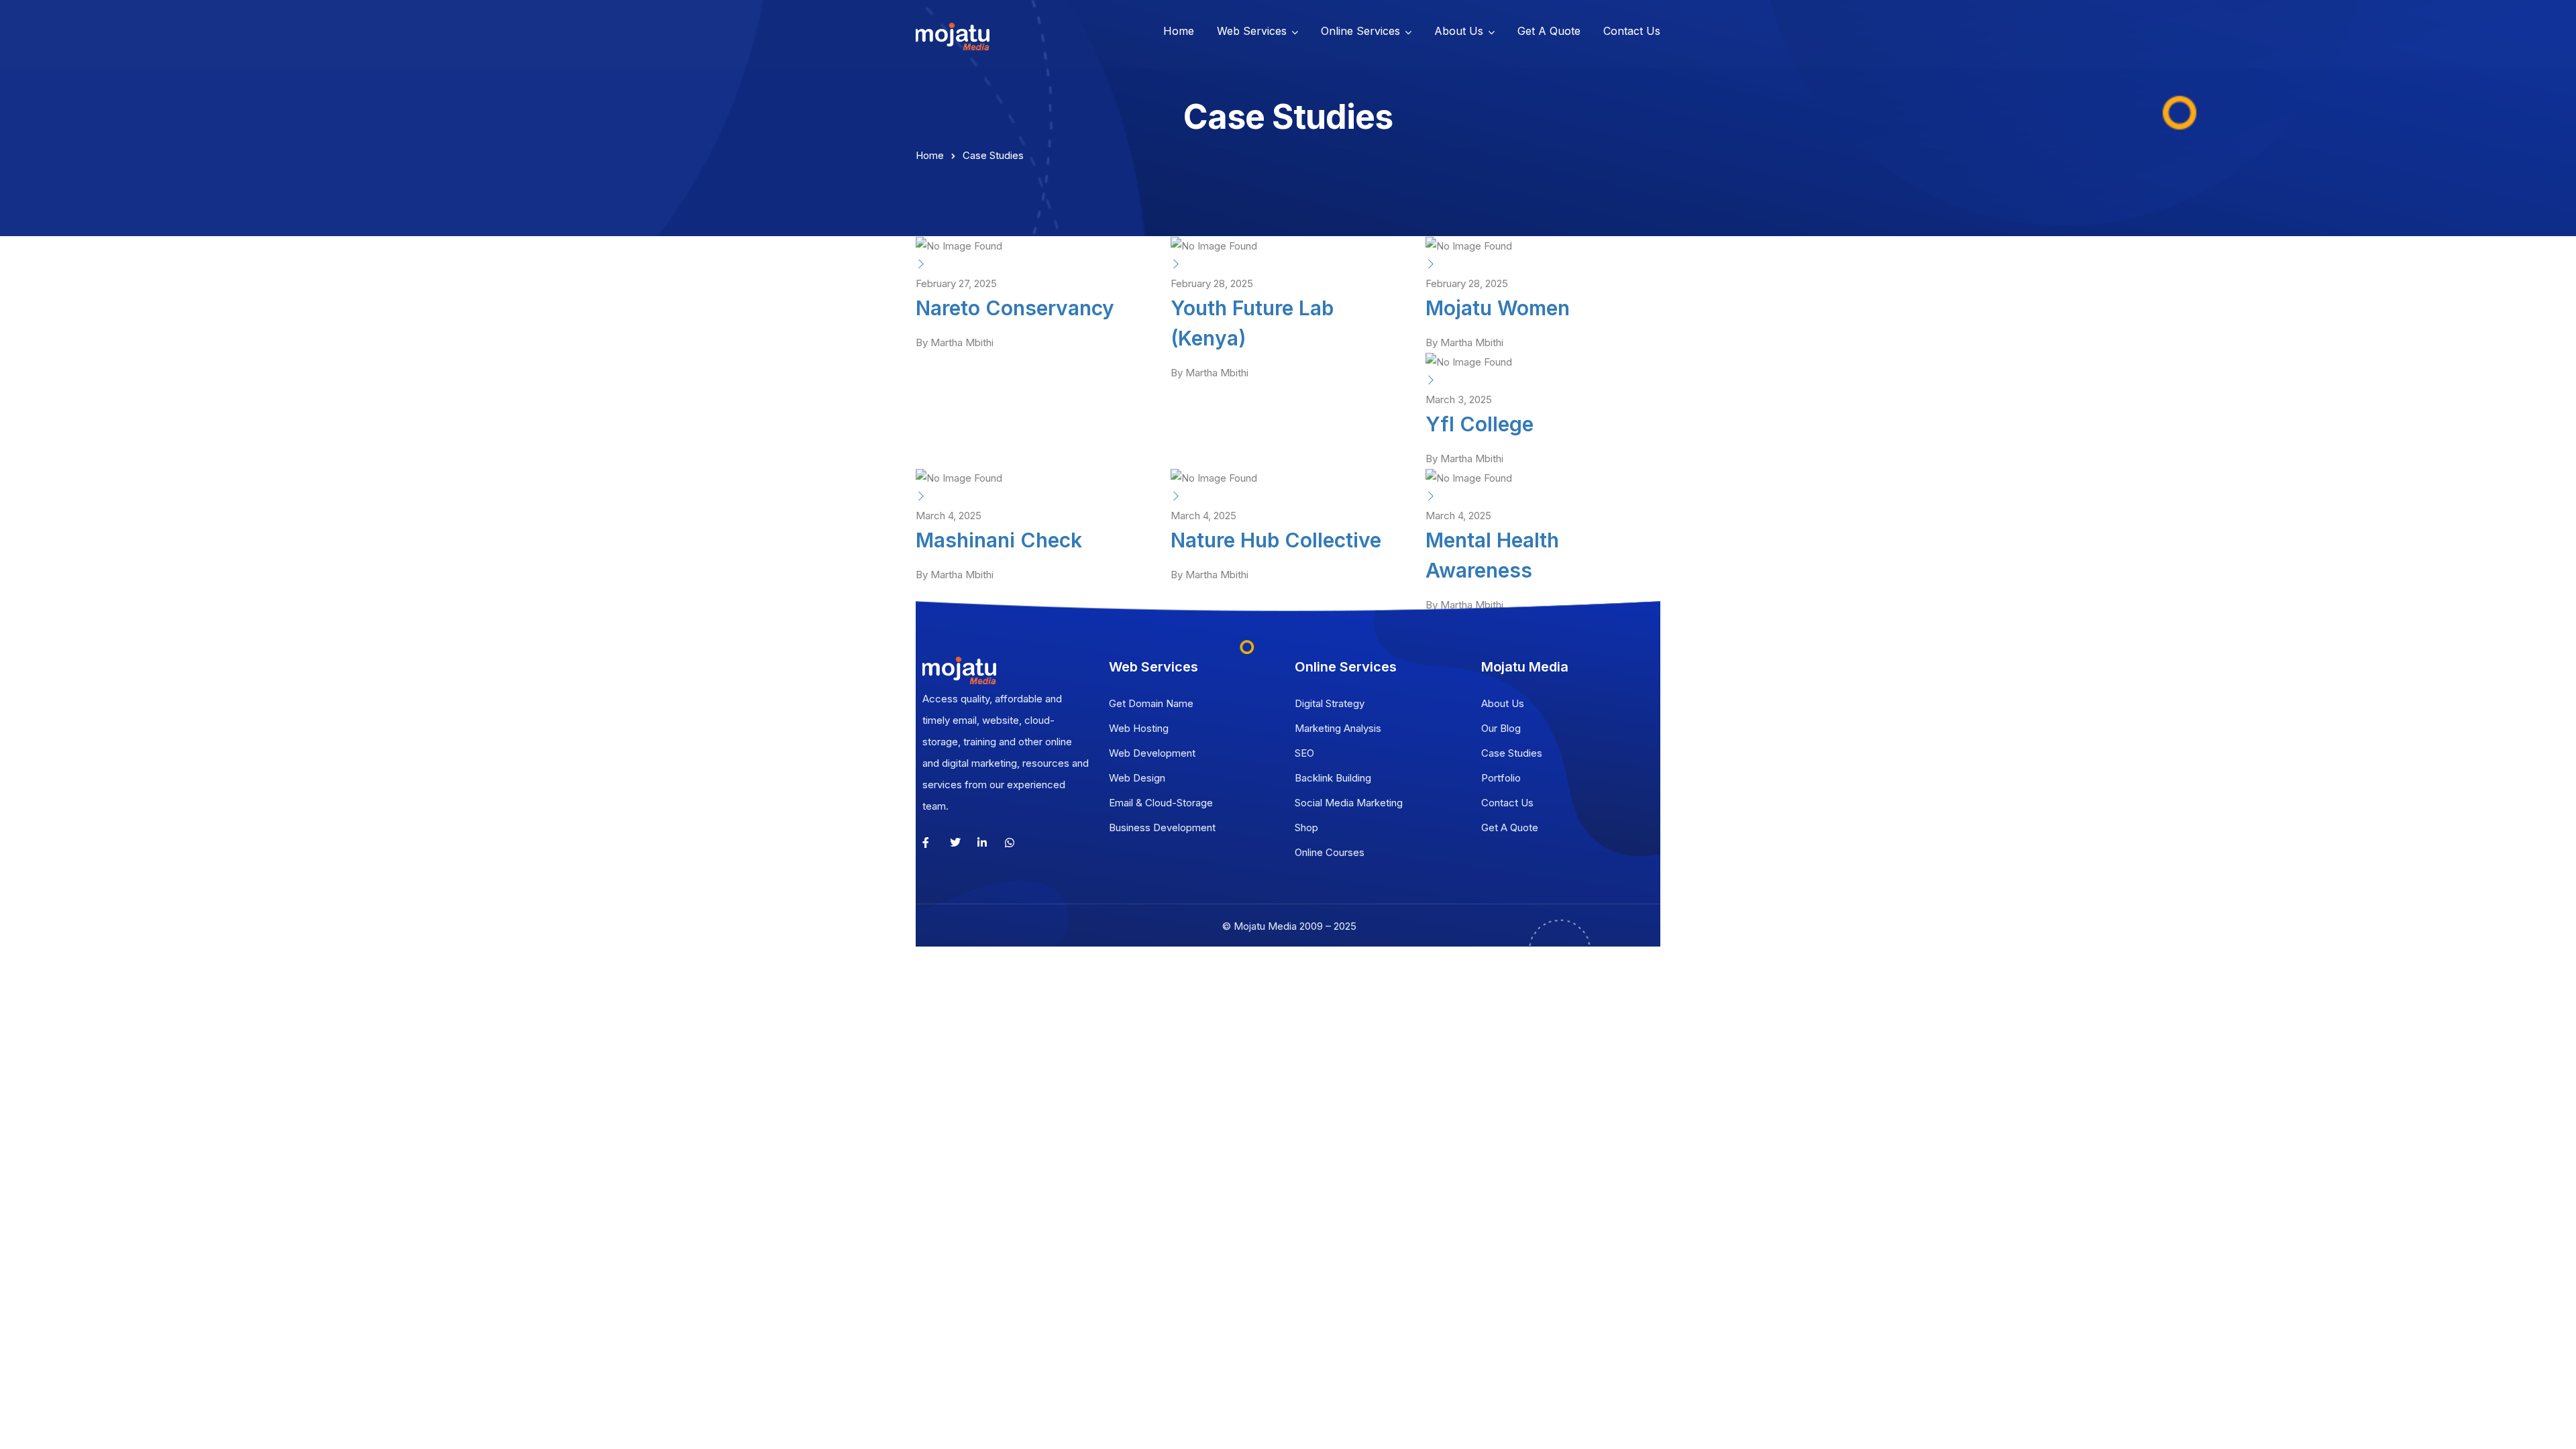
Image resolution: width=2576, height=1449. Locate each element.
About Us (1459, 31)
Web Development (1152, 753)
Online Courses (1330, 852)
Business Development (1162, 827)
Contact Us (1632, 31)
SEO (1304, 753)
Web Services (1252, 31)
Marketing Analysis (1338, 728)
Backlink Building (1333, 778)
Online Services (1360, 31)
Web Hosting (1139, 728)
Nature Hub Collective (1276, 540)
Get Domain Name (1151, 703)
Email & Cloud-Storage (1161, 803)
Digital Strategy (1330, 703)
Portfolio (1501, 778)
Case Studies (1512, 753)
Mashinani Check (999, 540)
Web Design (1137, 778)
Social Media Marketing (1349, 803)
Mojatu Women (1498, 308)
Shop (1306, 827)
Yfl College (1480, 424)
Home (1179, 31)
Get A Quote (1549, 31)
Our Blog (1501, 728)
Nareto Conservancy (1015, 308)
